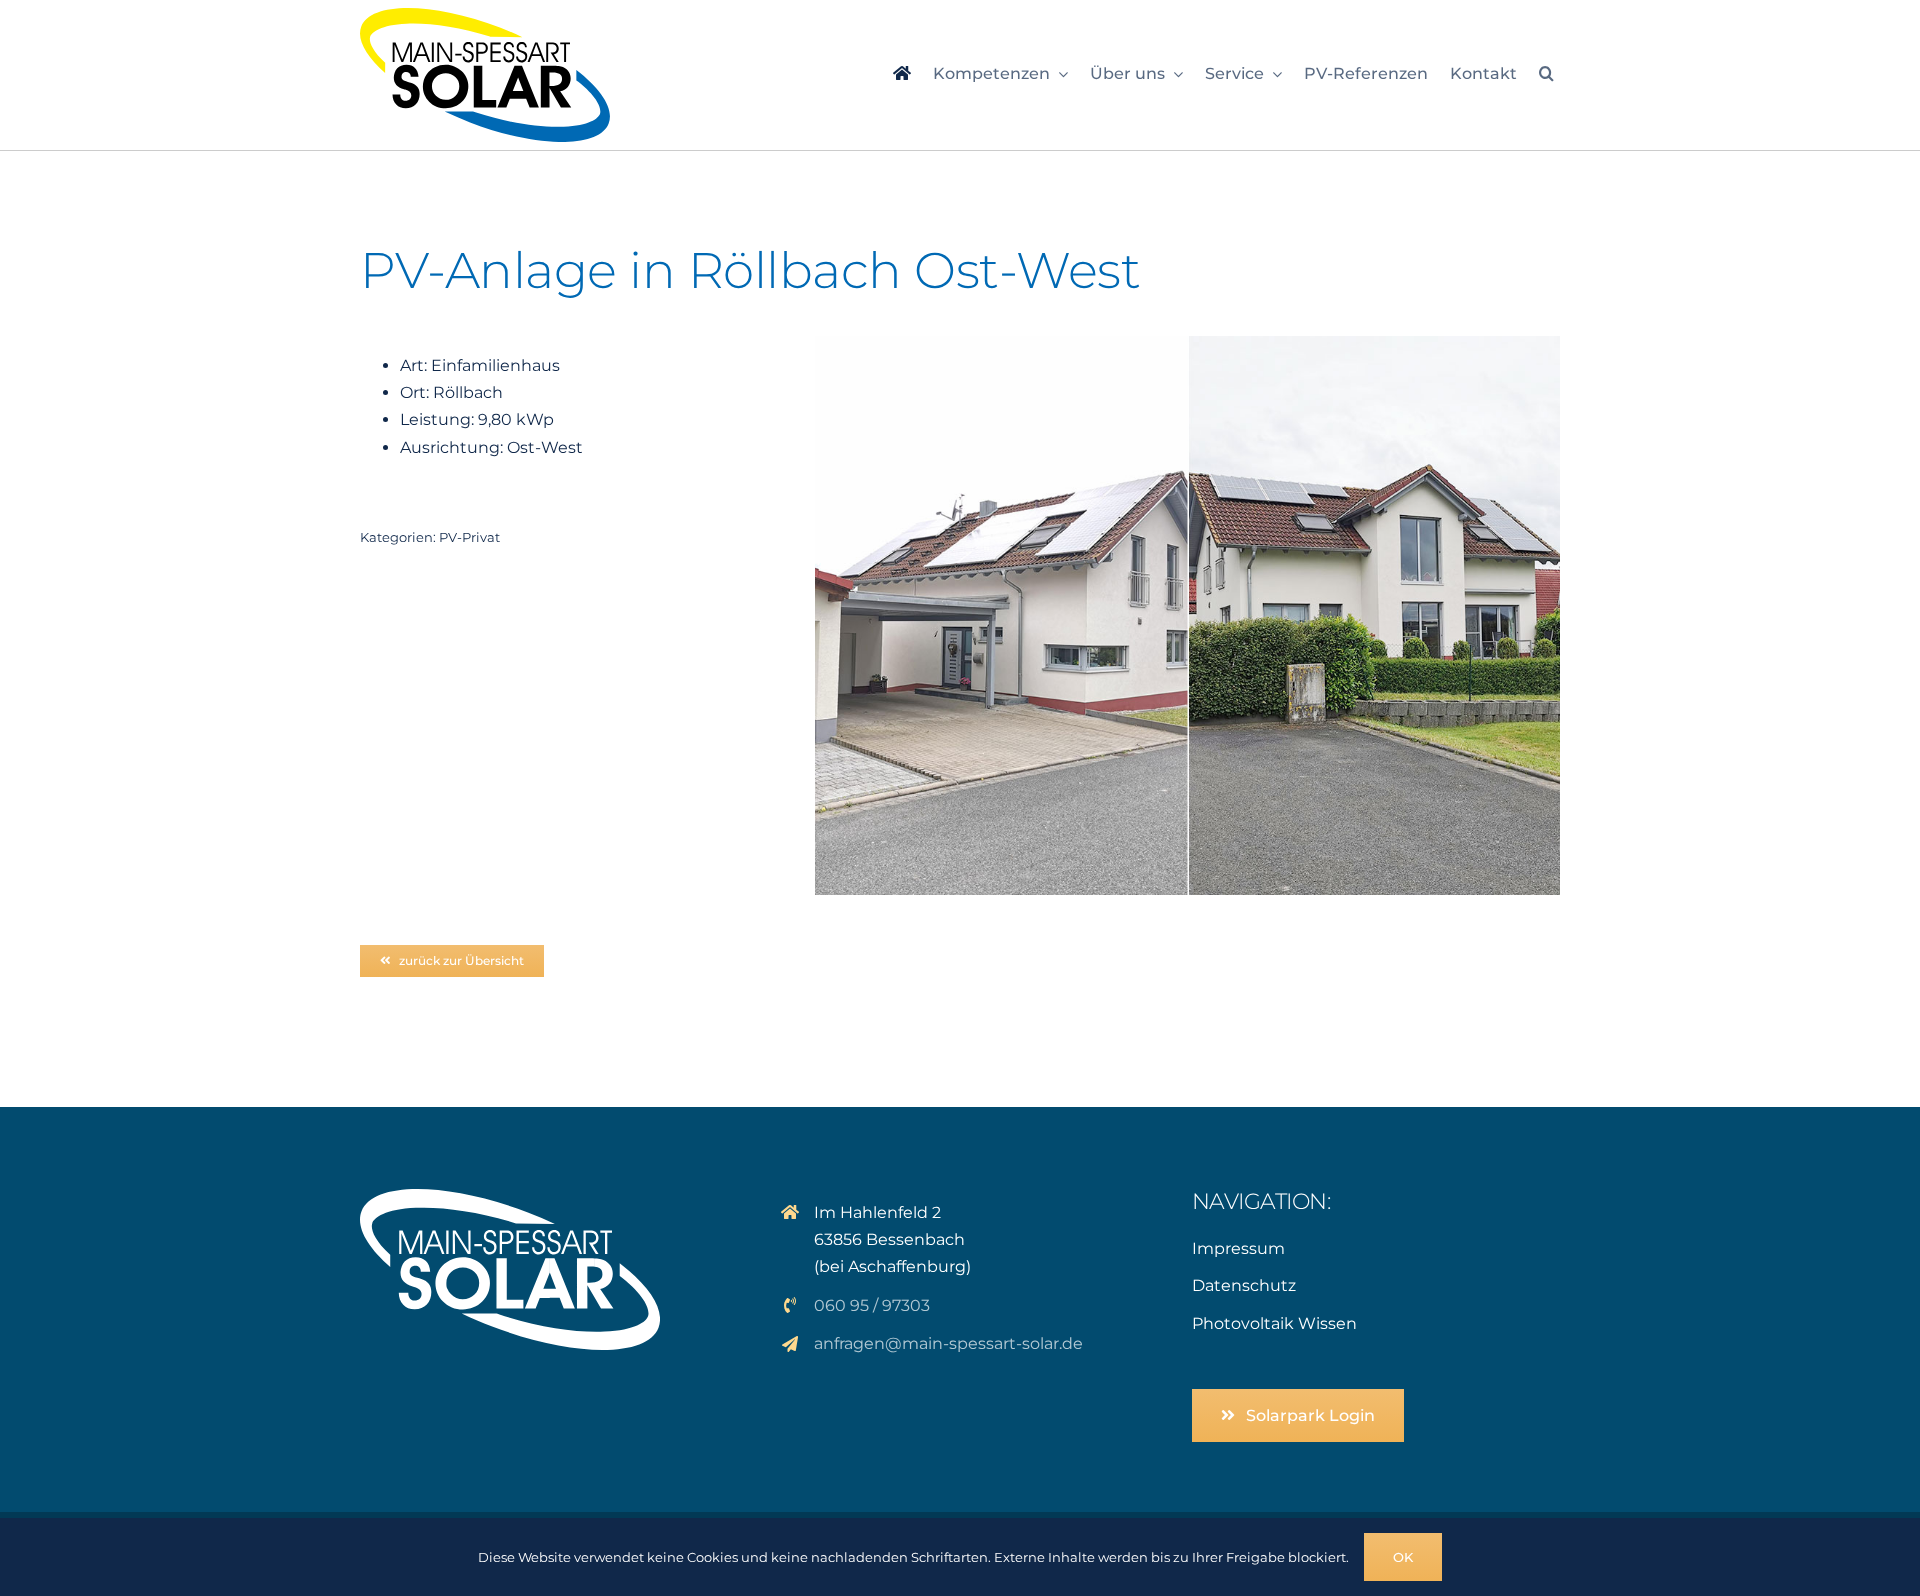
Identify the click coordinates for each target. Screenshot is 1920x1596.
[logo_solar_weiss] (510, 1196)
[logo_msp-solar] (485, 15)
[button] (1546, 75)
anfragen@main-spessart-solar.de (948, 1343)
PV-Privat (469, 537)
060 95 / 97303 (872, 1305)
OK (1403, 1557)
